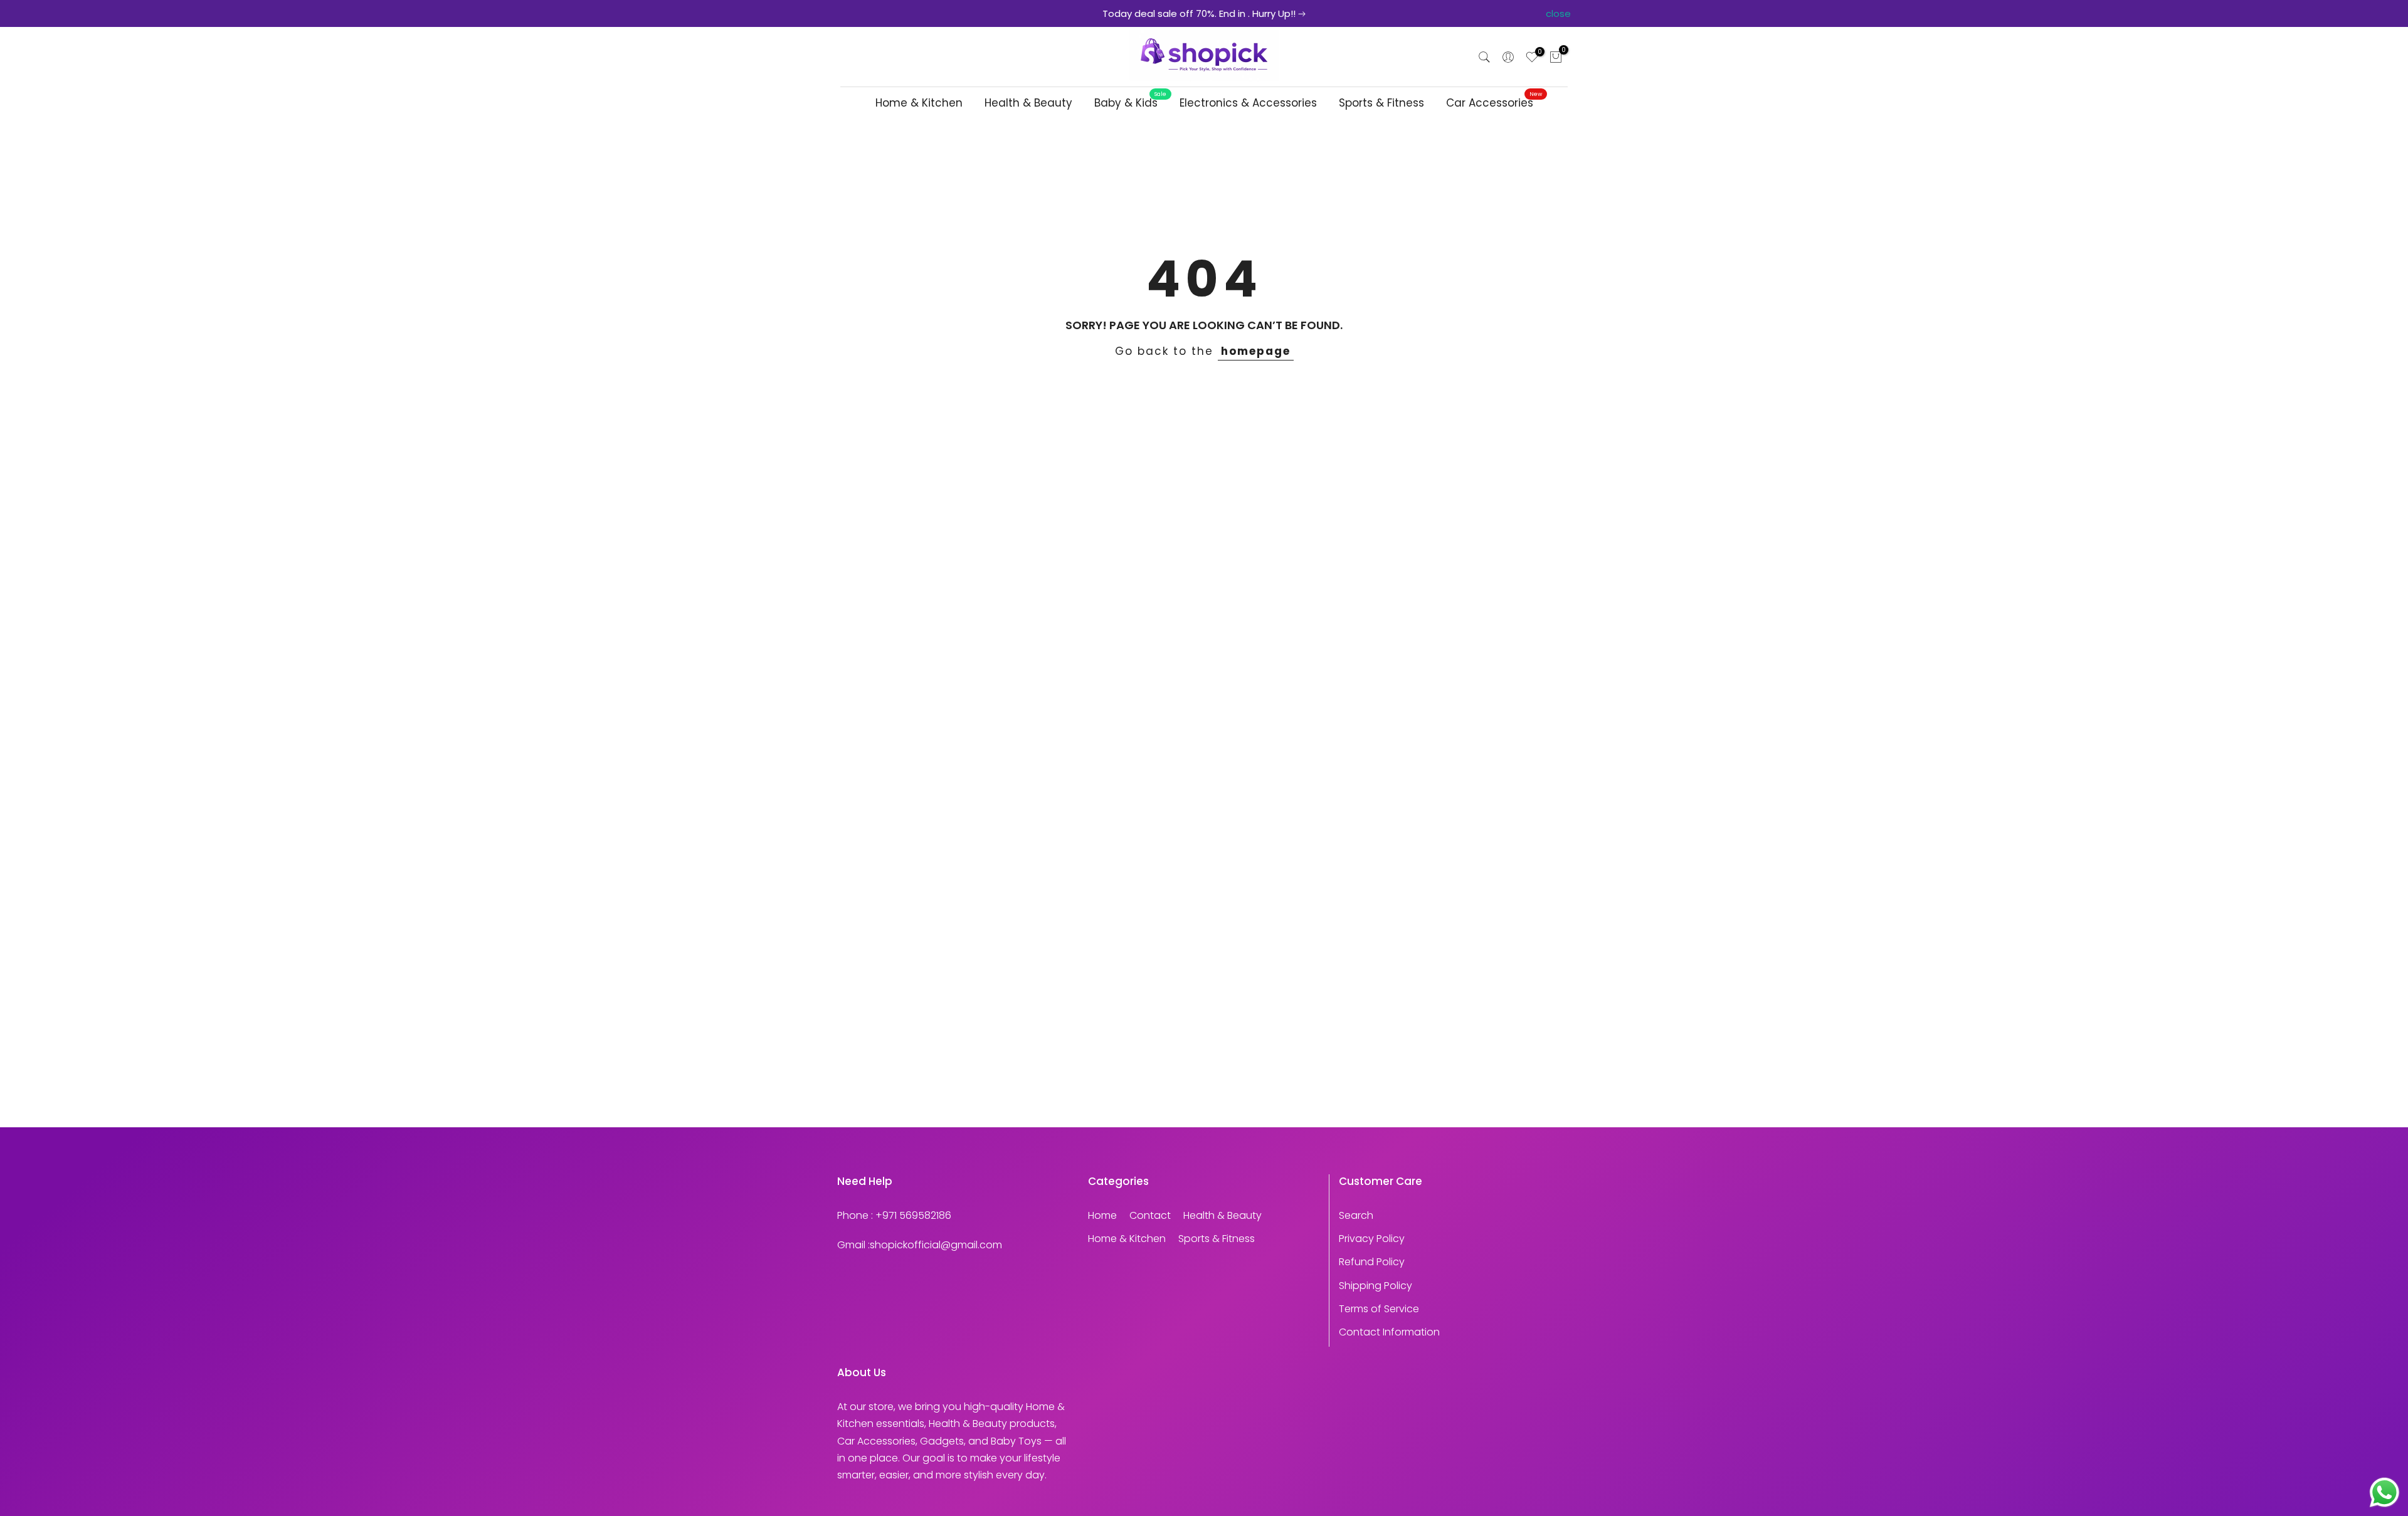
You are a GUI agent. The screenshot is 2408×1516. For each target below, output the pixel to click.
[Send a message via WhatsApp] (2384, 1492)
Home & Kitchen (919, 103)
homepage (1256, 351)
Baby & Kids (1131, 103)
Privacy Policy (1372, 1239)
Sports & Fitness (1381, 103)
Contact (1150, 1215)
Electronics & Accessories (1248, 103)
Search (1356, 1215)
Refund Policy (1372, 1262)
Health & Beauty (1028, 103)
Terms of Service (1379, 1309)
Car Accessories (1494, 103)
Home (1102, 1215)
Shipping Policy (1376, 1286)
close (850, 13)
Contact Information (1389, 1332)
